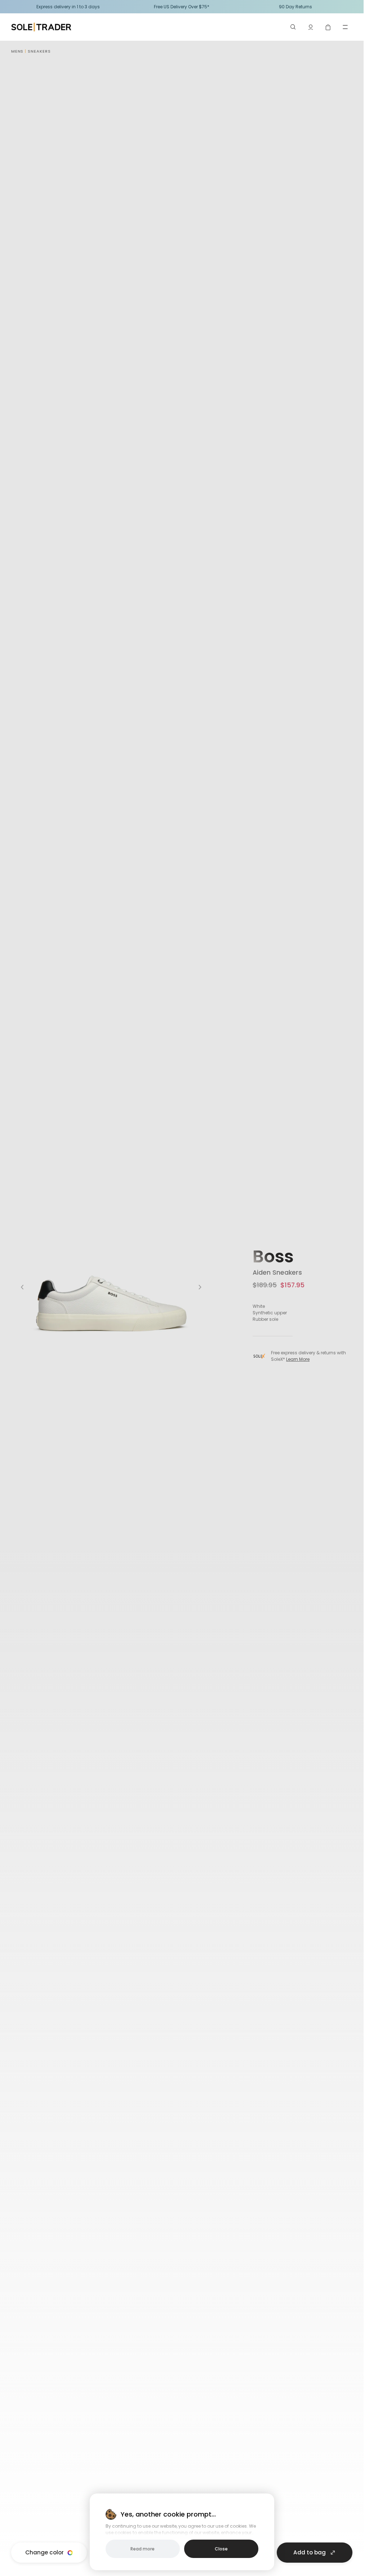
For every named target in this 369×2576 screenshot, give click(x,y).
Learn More (298, 1359)
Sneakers (39, 51)
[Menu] (345, 27)
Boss (273, 1256)
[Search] (293, 27)
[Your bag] (328, 27)
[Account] (311, 27)
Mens (17, 51)
